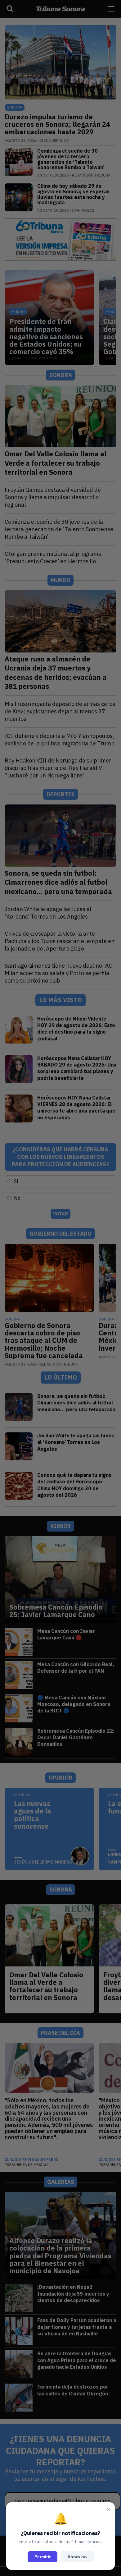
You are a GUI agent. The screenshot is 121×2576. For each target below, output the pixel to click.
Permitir (43, 2557)
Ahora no (77, 2557)
